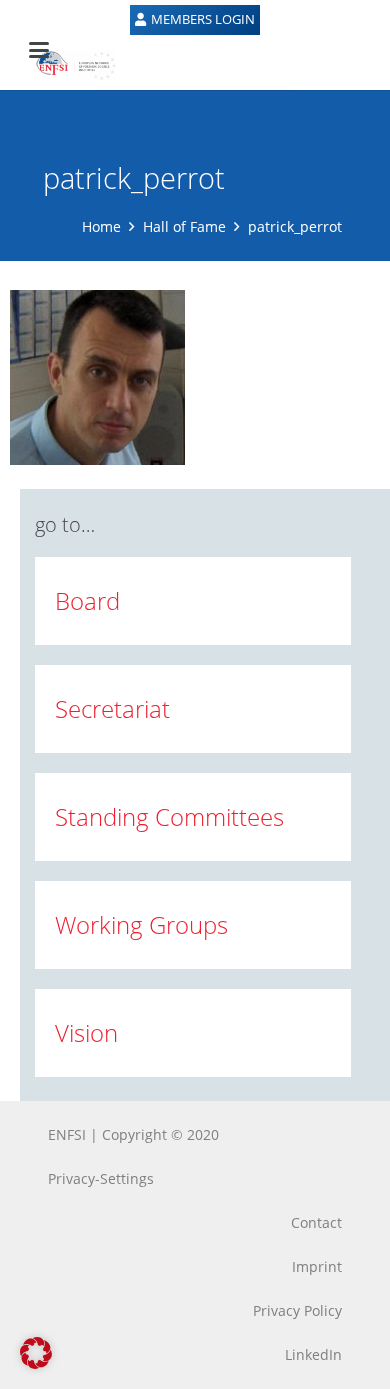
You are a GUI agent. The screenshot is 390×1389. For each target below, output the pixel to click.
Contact (316, 1222)
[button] (36, 1353)
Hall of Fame (184, 226)
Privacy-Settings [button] (101, 1178)
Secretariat (112, 708)
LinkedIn (313, 1354)
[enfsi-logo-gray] (66, 65)
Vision (86, 1032)
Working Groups (141, 924)
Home (101, 226)
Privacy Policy (297, 1310)
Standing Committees (169, 816)
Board (87, 600)
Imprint (317, 1266)
